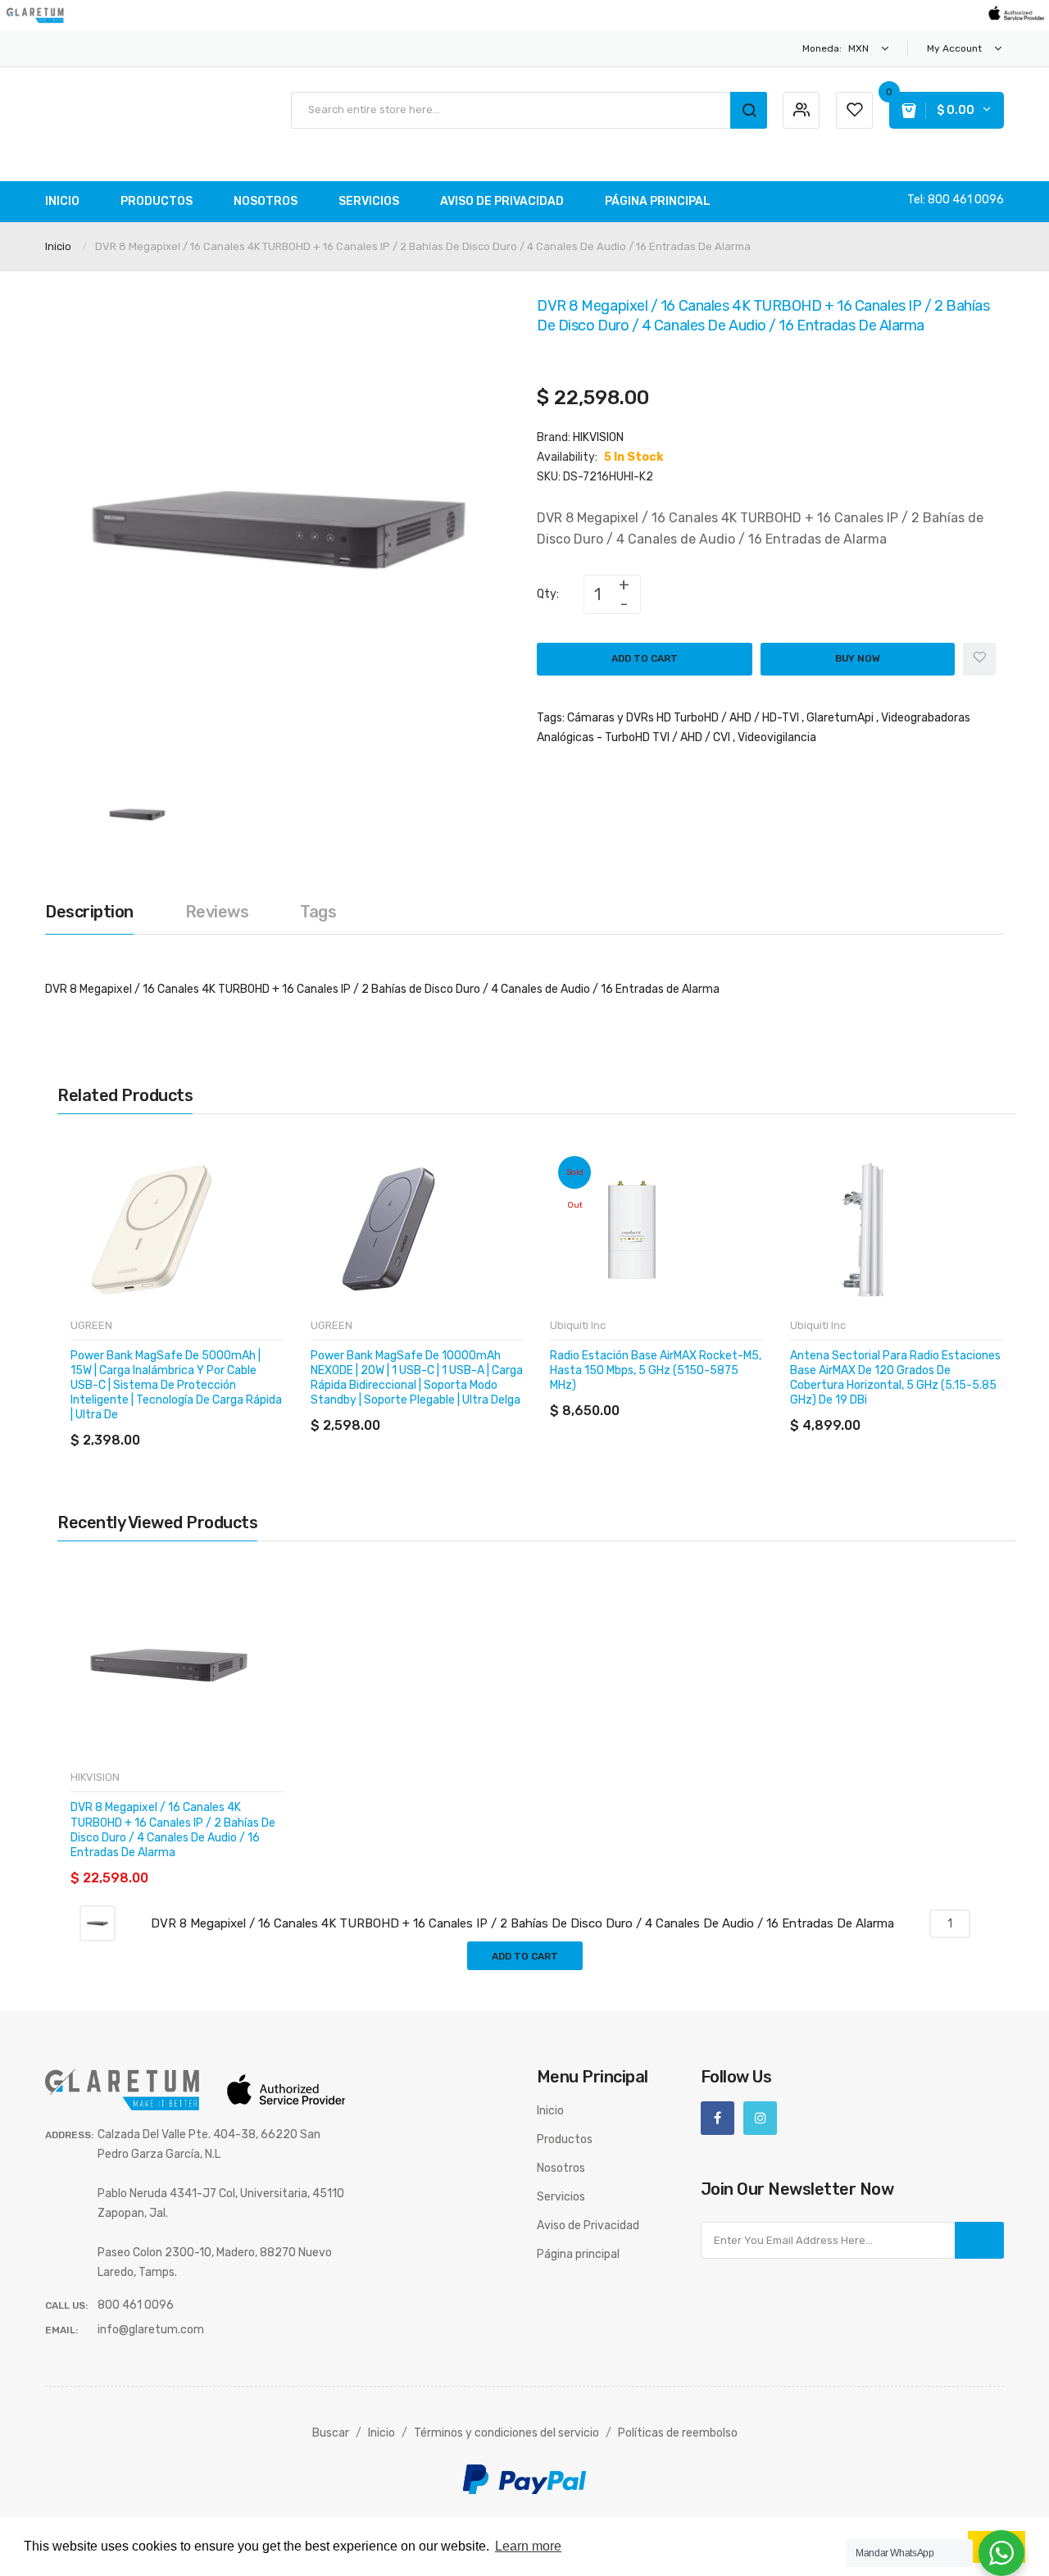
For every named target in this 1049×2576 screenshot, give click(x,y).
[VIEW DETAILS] (188, 1424)
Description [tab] (89, 912)
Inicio (58, 246)
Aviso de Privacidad (588, 2226)
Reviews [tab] (217, 912)
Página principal (578, 2254)
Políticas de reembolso (678, 2433)
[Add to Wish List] (979, 659)
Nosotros (561, 2168)
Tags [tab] (318, 912)
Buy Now (858, 658)
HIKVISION (598, 437)
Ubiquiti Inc (578, 1325)
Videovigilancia (777, 737)
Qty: (548, 594)
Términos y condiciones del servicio (506, 2433)
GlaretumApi (840, 718)
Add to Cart (645, 658)
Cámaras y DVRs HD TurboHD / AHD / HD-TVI (683, 718)
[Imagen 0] (137, 814)
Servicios (561, 2197)
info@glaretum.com (151, 2330)
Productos (565, 2139)
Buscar (331, 2433)
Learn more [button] (528, 2546)
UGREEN (91, 1325)
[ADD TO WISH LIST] (221, 1424)
